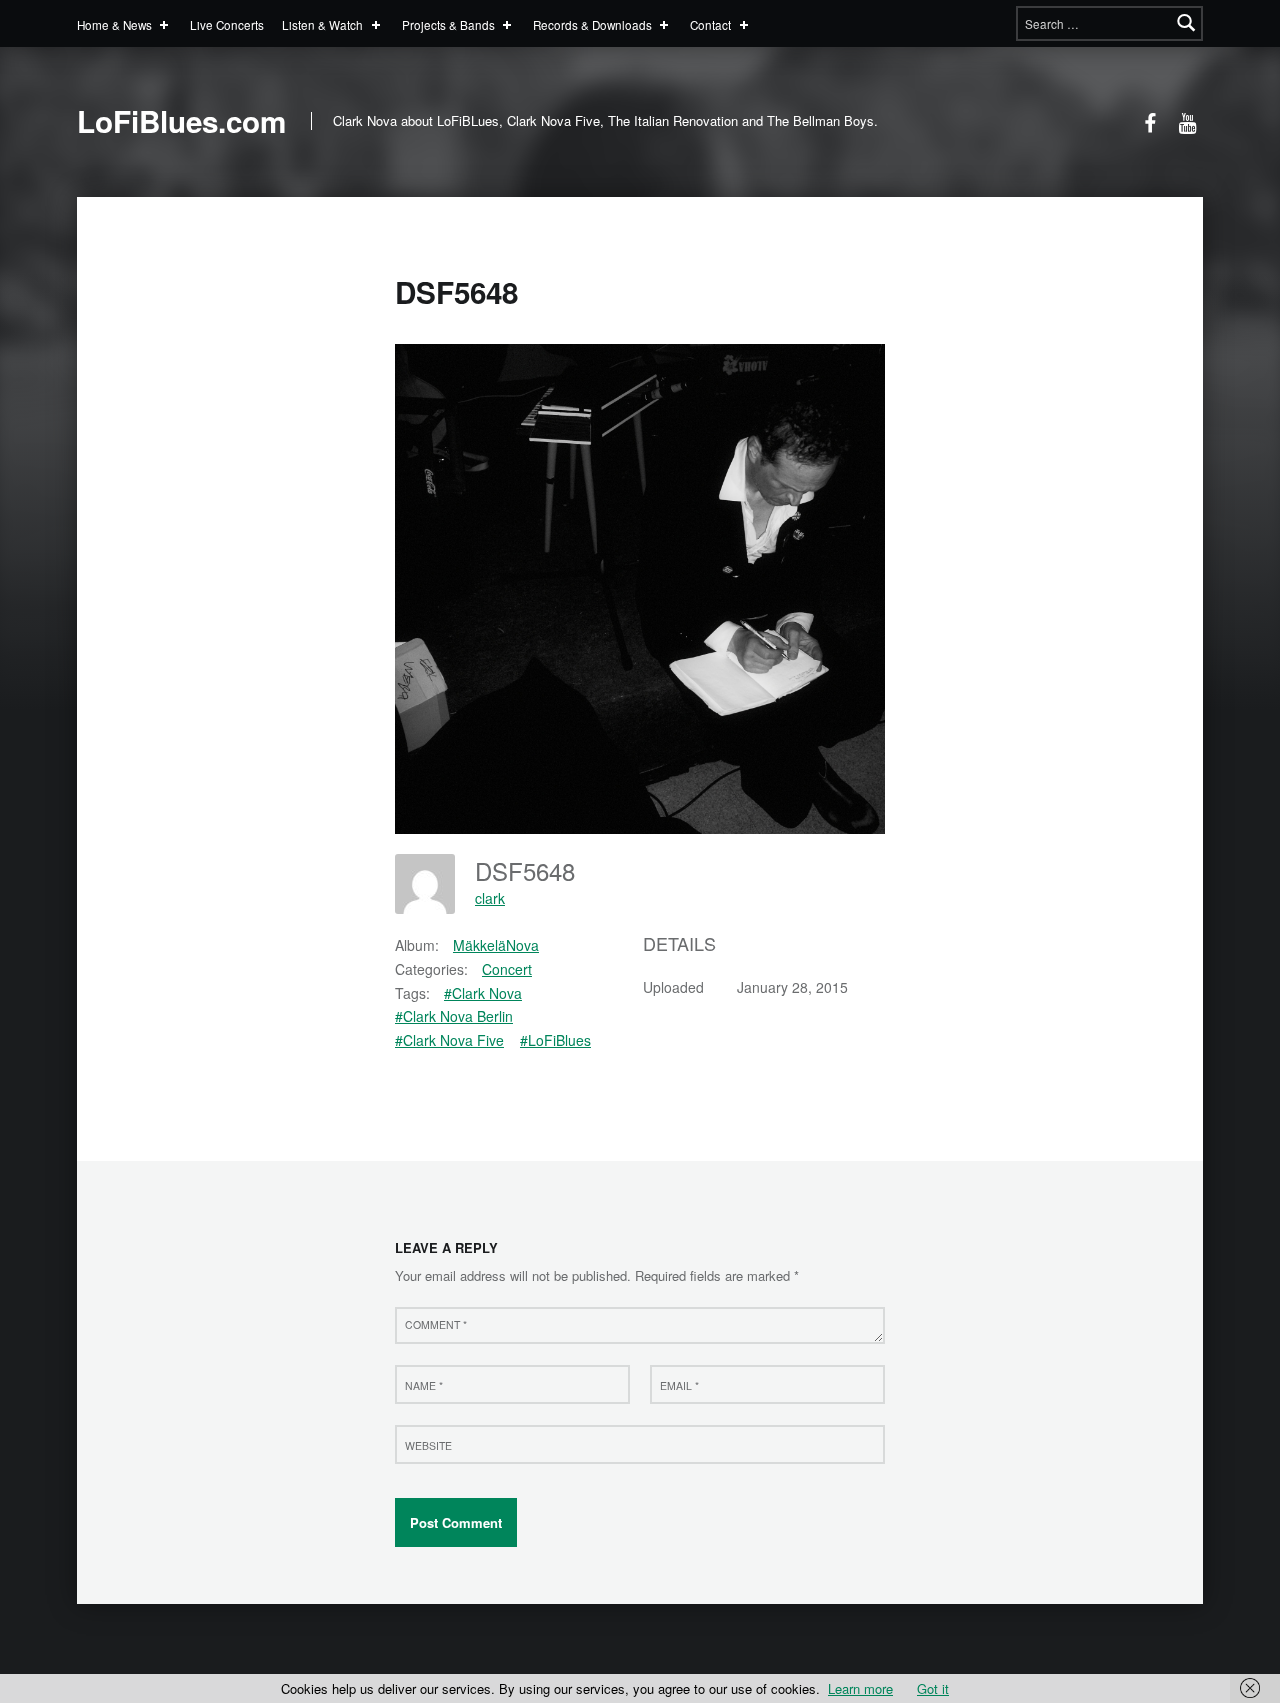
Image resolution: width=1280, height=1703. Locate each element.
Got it (933, 1688)
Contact (710, 24)
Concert (507, 969)
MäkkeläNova (496, 945)
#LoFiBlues (555, 1040)
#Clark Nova (483, 993)
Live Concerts (227, 24)
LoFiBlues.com (181, 121)
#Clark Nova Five (449, 1040)
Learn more (860, 1688)
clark (490, 898)
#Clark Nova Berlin (454, 1016)
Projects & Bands (448, 24)
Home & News (114, 24)
